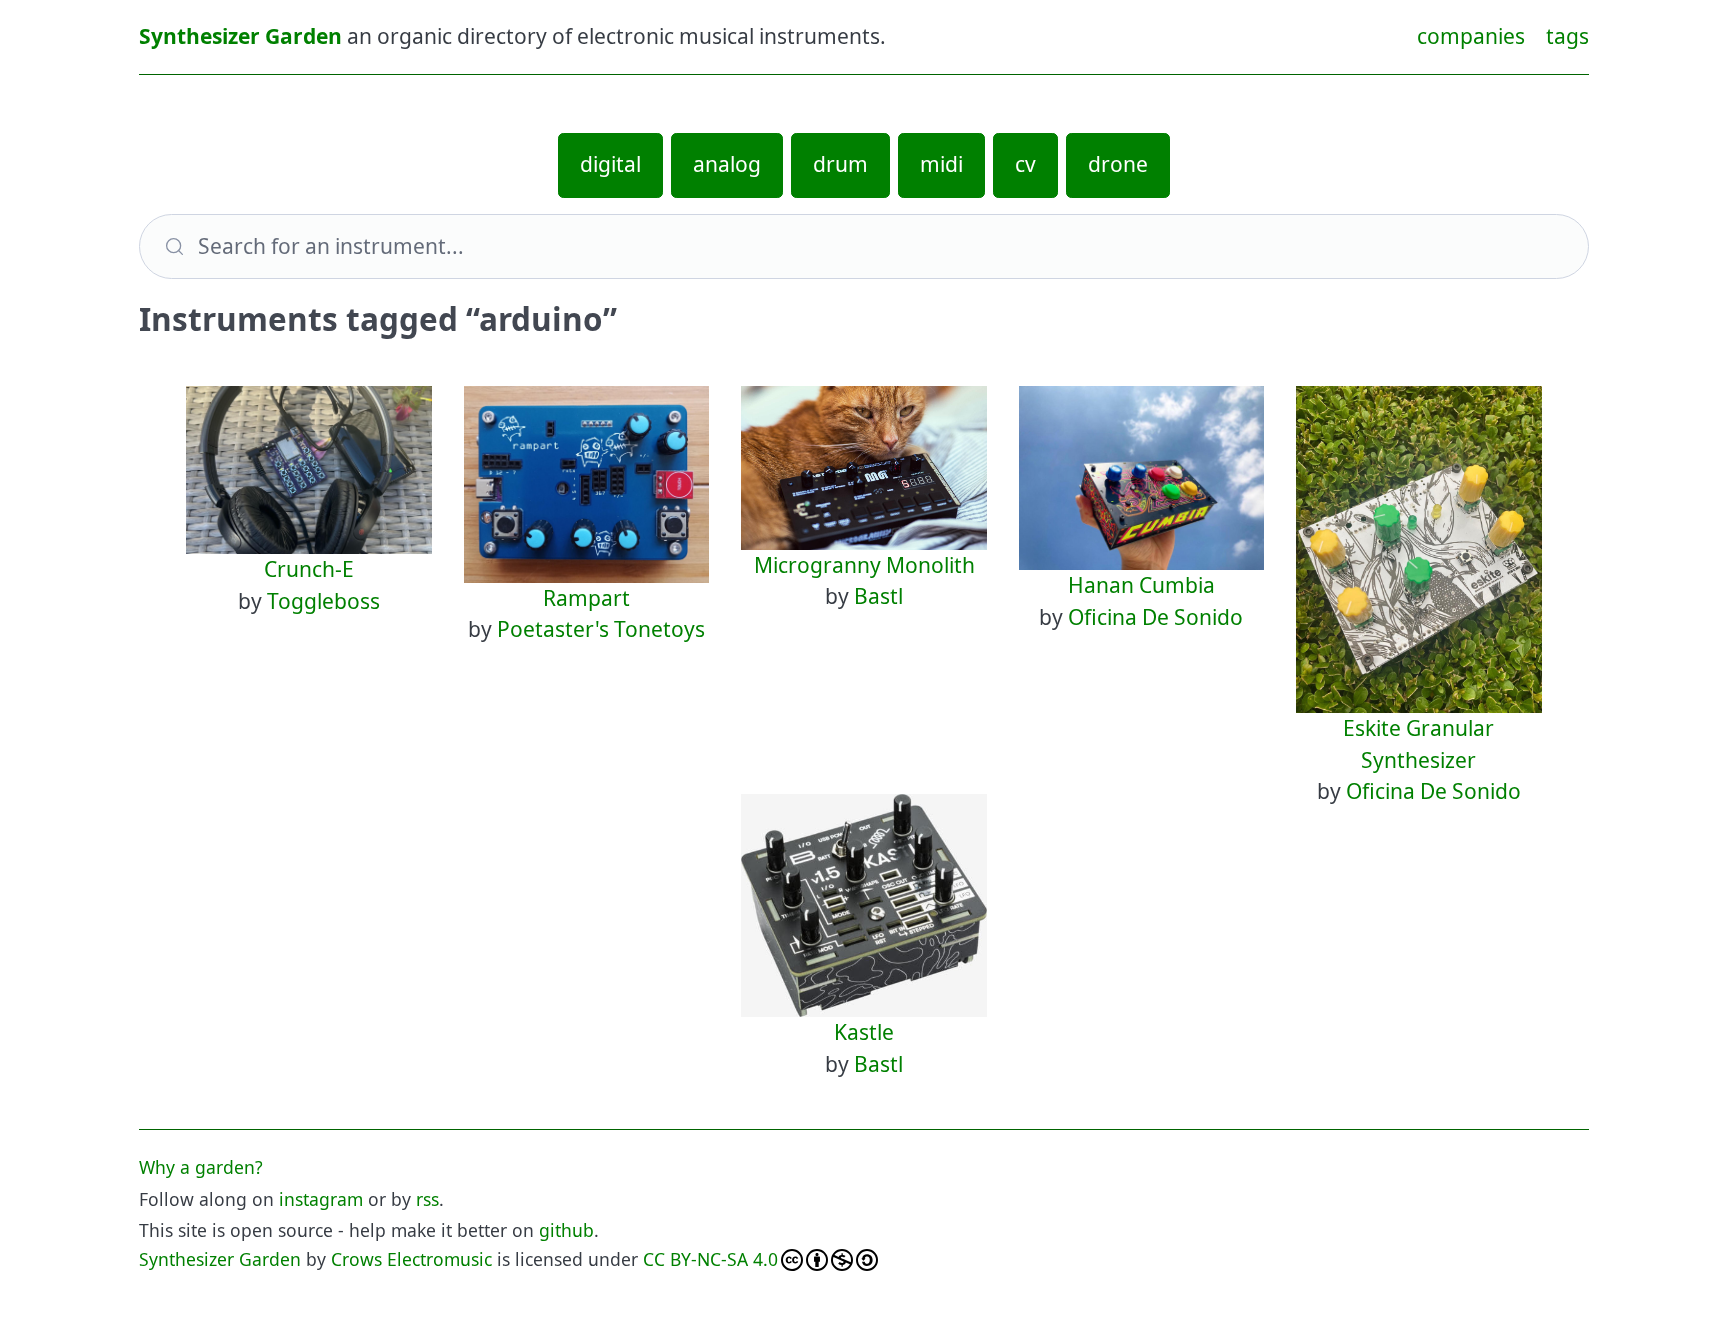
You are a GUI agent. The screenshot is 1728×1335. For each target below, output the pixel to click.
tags (1567, 36)
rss (427, 1199)
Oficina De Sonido (1155, 617)
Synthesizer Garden (240, 36)
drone (1118, 164)
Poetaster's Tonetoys (601, 629)
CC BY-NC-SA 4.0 (710, 1259)
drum (840, 164)
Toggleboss (323, 601)
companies (1471, 36)
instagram (321, 1199)
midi (941, 164)
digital (610, 164)
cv (1025, 164)
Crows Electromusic (411, 1259)
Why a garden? (201, 1167)
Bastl (878, 596)
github (566, 1230)
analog (727, 164)
